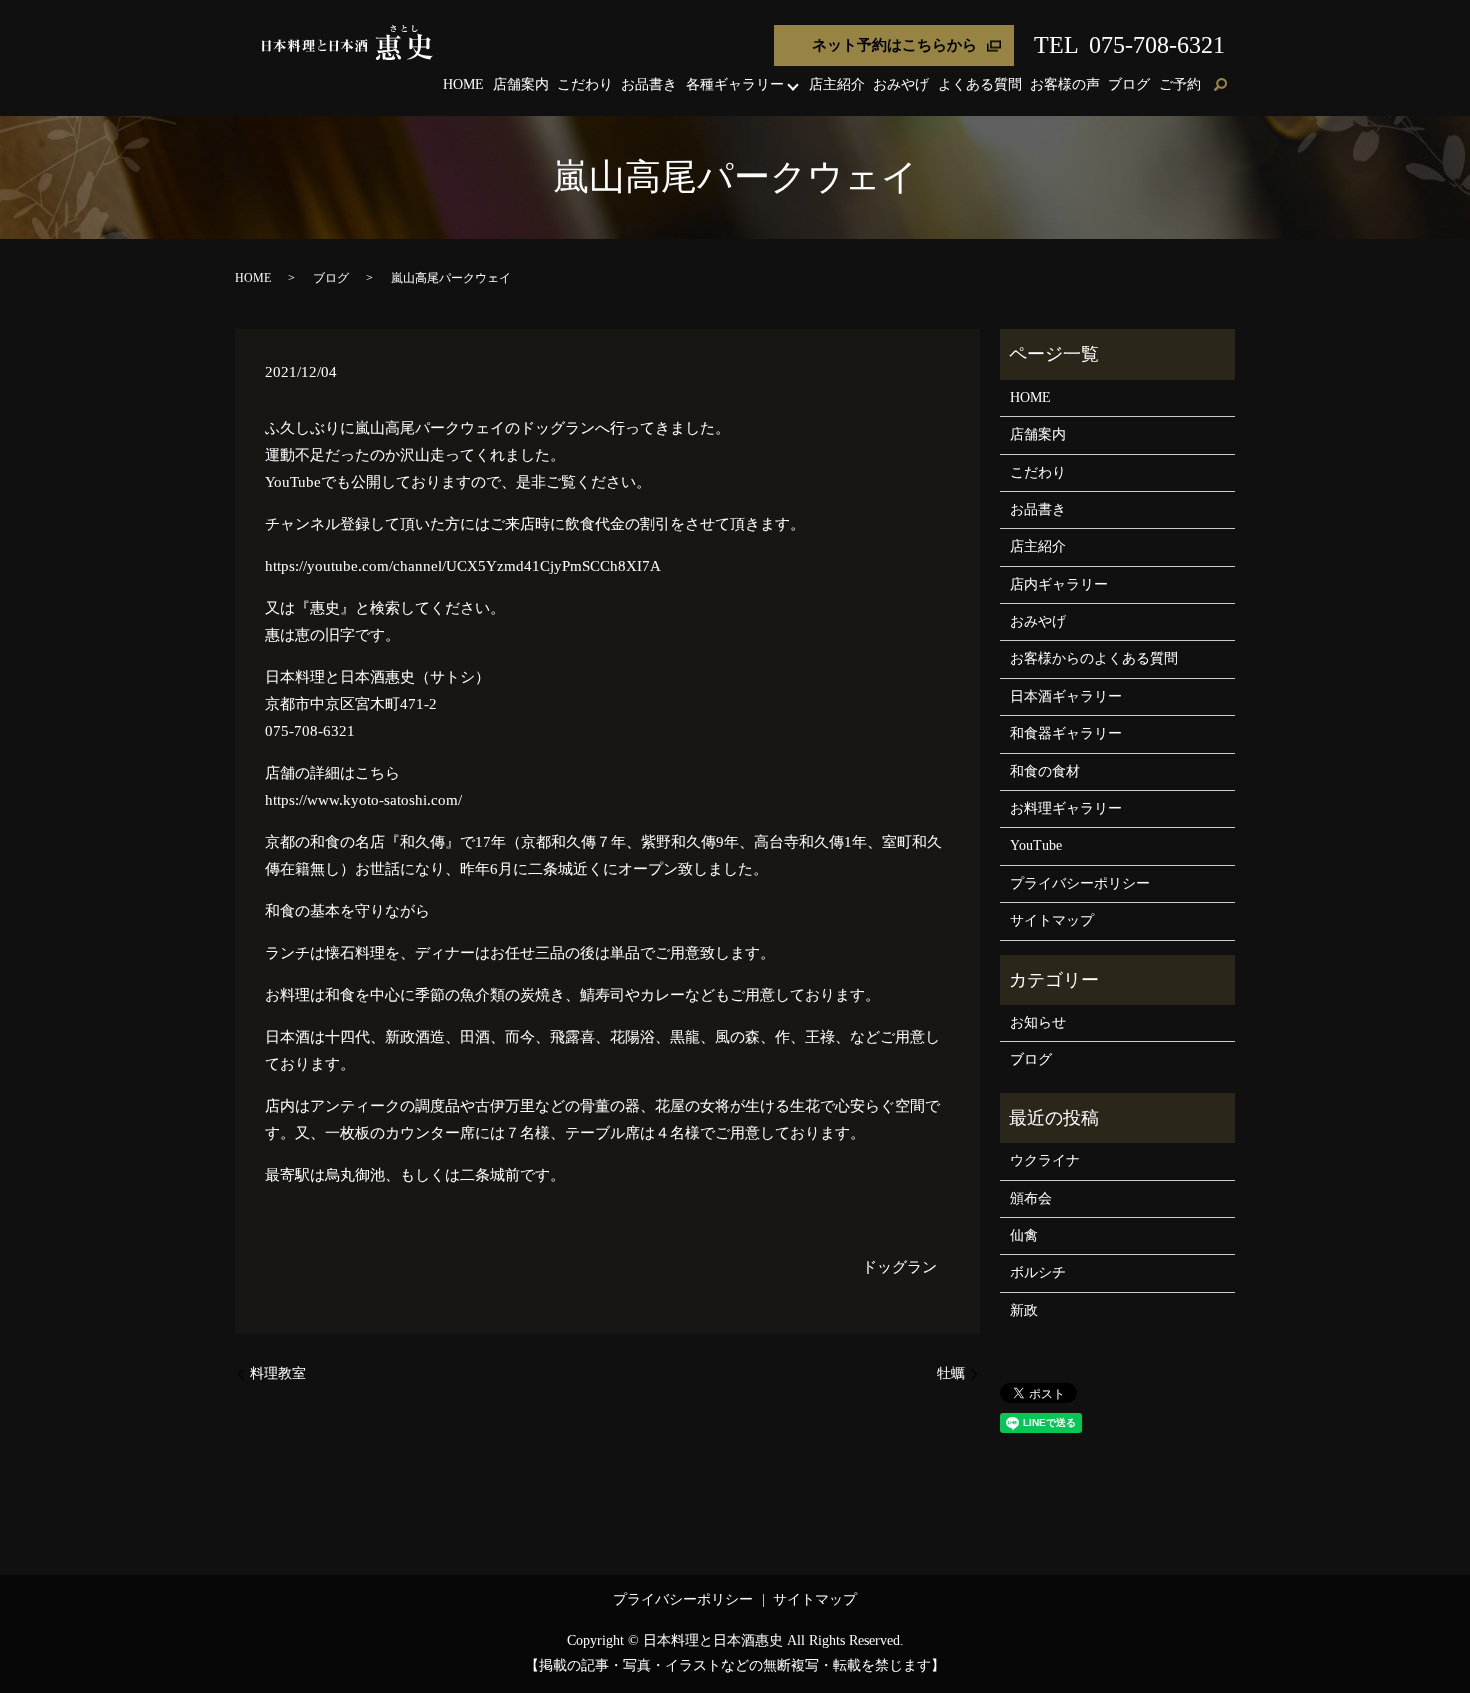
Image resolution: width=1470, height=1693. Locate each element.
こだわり (585, 84)
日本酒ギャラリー (1066, 696)
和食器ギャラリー (1066, 733)
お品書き (649, 84)
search (1220, 86)
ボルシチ (1038, 1272)
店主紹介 (837, 84)
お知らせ (1038, 1022)
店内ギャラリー (1059, 584)
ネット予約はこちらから (894, 45)
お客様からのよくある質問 (1094, 658)
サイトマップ (1052, 920)
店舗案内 (521, 84)
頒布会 (1031, 1198)
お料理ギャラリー (1066, 808)
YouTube (1036, 845)
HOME (463, 84)
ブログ (1129, 84)
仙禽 (1024, 1235)
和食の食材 (1045, 771)
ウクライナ (1045, 1160)
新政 (1024, 1310)
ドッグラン (899, 1267)
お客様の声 (1065, 84)
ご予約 (1180, 84)
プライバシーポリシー (1080, 883)
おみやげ (901, 84)
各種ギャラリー (735, 84)
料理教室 (278, 1373)
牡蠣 (951, 1373)
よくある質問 (980, 84)
